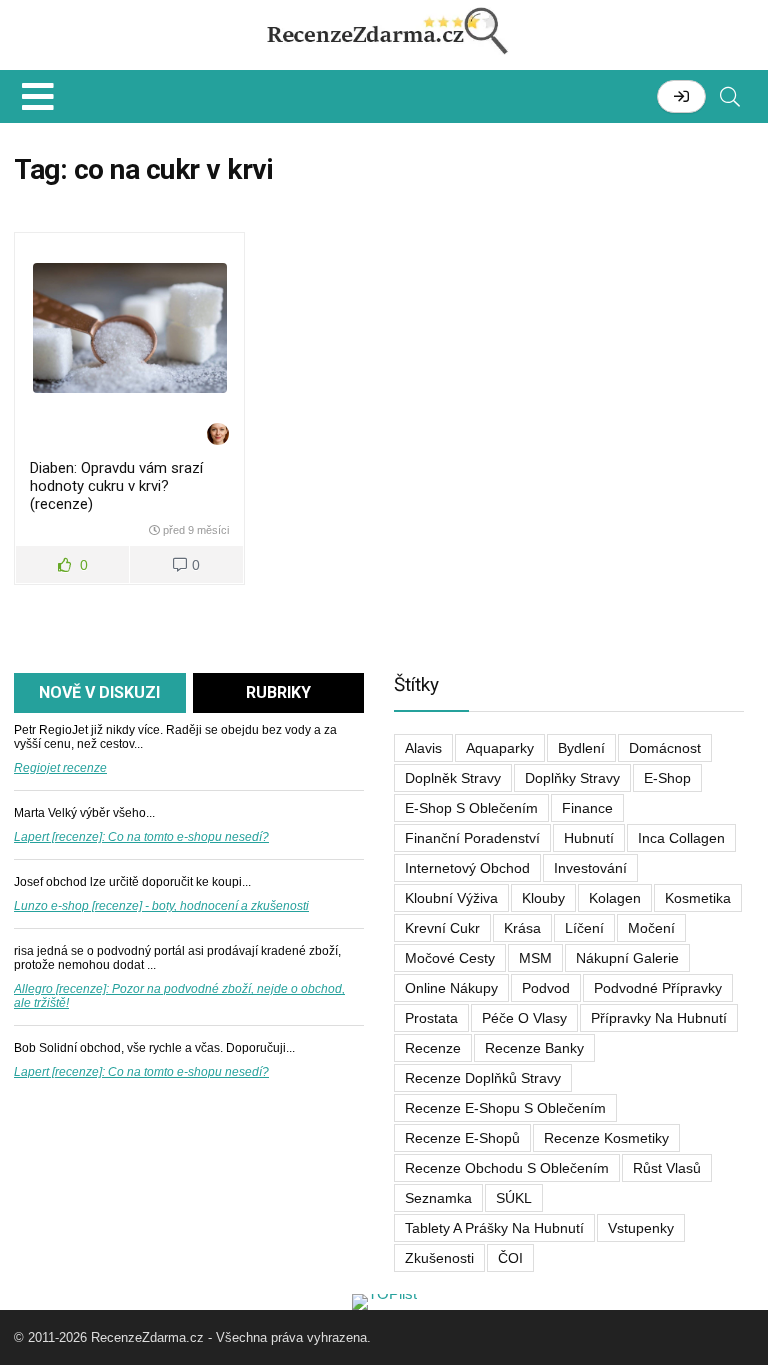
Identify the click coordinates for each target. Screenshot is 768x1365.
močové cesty (450, 958)
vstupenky (641, 1228)
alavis (423, 748)
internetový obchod (467, 868)
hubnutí (589, 838)
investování (590, 868)
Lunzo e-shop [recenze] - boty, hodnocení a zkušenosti (161, 906)
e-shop (667, 778)
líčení (584, 928)
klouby (543, 898)
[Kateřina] (218, 435)
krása (522, 928)
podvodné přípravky (658, 988)
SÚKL (514, 1198)
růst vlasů (667, 1168)
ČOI (510, 1258)
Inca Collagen (681, 838)
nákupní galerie (627, 958)
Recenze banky (534, 1048)
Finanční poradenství (472, 838)
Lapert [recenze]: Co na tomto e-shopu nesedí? (141, 837)
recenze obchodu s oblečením (507, 1168)
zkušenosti (439, 1258)
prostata (431, 1018)
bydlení (581, 748)
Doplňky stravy (572, 778)
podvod (546, 988)
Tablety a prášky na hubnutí (494, 1228)
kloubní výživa (451, 898)
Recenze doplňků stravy (483, 1078)
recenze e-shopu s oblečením (505, 1108)
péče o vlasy (524, 1018)
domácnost (665, 748)
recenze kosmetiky (606, 1138)
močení (651, 928)
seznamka (438, 1198)
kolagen (615, 898)
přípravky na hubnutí (659, 1018)
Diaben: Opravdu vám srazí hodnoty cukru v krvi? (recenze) (116, 486)
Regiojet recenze (60, 768)
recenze (433, 1048)
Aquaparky (500, 748)
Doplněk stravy (453, 778)
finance (587, 808)
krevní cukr (442, 928)
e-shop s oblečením (471, 808)
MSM (535, 958)
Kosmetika (698, 898)
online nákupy (451, 988)
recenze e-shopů (462, 1138)
